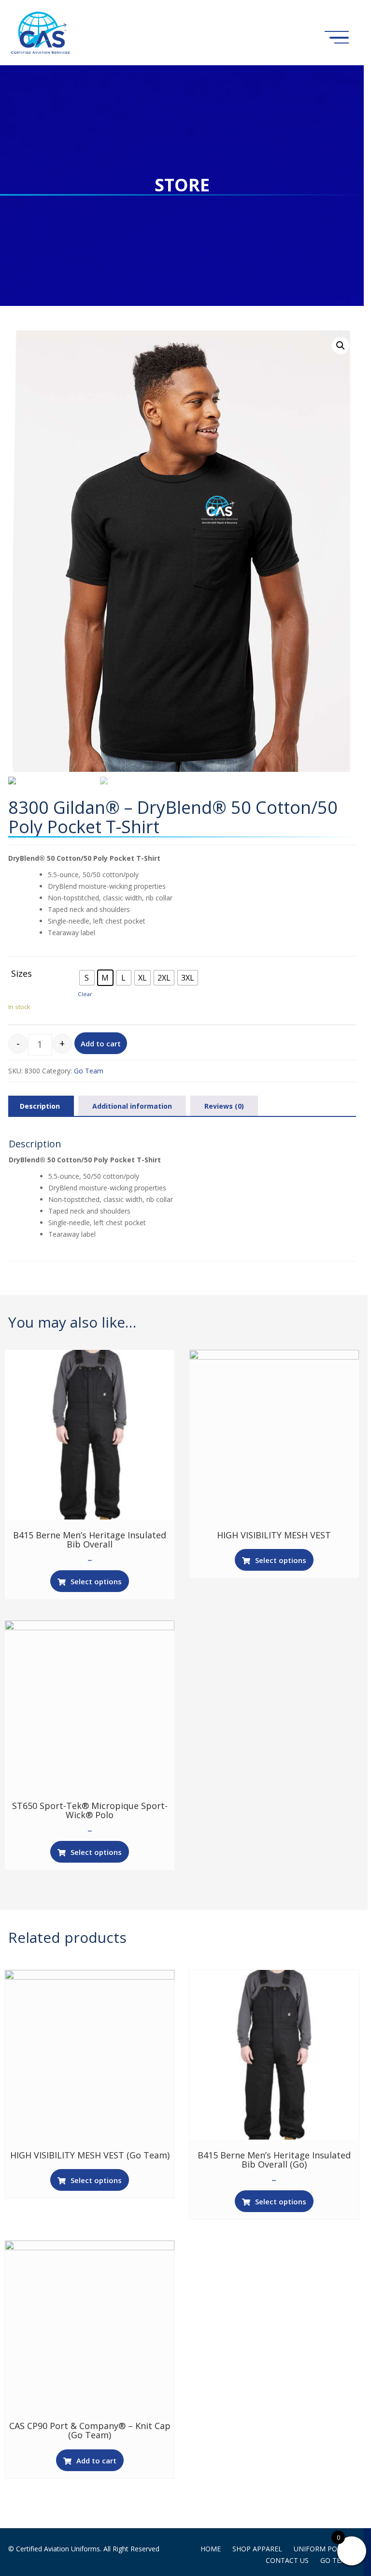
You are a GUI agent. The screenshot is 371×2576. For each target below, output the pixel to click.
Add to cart (101, 1043)
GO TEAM (336, 2560)
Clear (85, 994)
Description (40, 1106)
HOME (211, 2549)
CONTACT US (287, 2560)
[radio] (87, 978)
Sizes (21, 974)
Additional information (132, 1106)
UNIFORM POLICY (322, 2549)
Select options (96, 1581)
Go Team (89, 1071)
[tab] (40, 1106)
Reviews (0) (224, 1106)
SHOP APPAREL (257, 2549)
